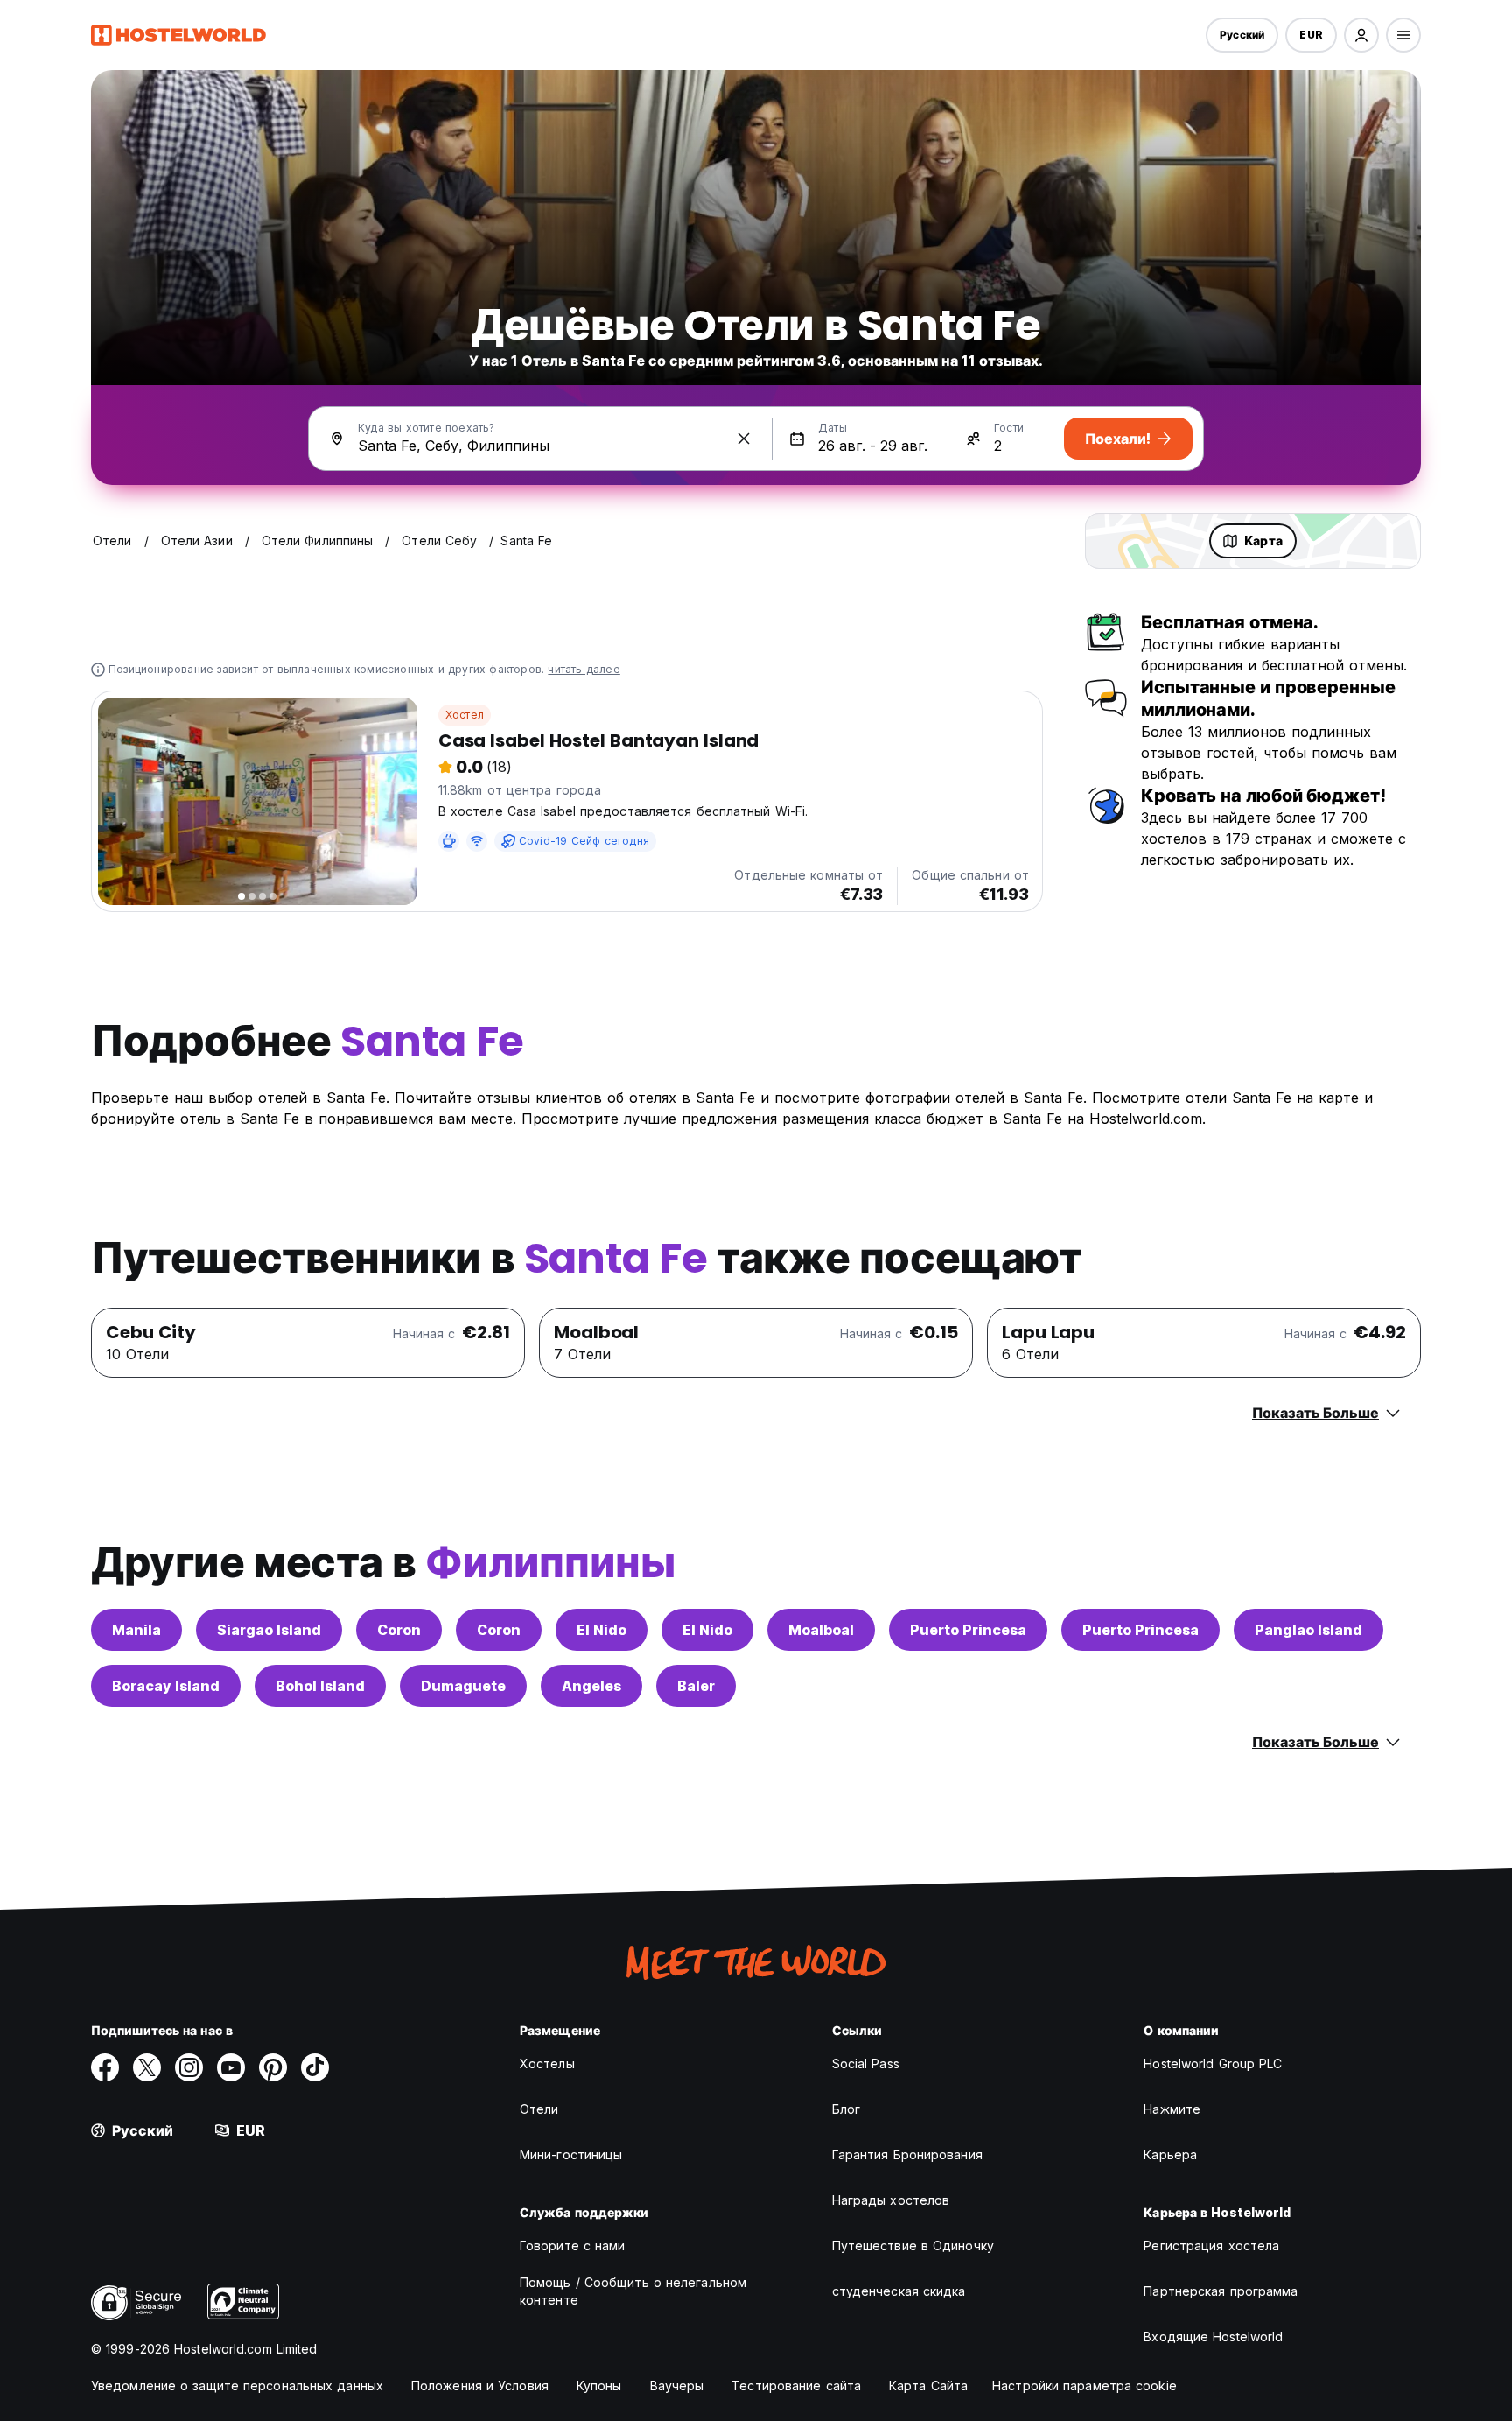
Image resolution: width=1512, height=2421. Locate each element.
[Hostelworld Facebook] (105, 2067)
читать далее (584, 669)
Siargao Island (269, 1630)
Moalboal (821, 1630)
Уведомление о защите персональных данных (237, 2386)
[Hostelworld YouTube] (231, 2067)
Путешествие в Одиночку (913, 2246)
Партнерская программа (1221, 2291)
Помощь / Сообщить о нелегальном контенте (633, 2291)
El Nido (602, 1630)
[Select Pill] (1361, 35)
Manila (136, 1630)
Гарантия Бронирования (907, 2154)
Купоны (599, 2386)
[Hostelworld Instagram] (189, 2067)
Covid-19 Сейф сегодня (584, 841)
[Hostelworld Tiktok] (315, 2067)
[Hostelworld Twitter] (147, 2067)
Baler (696, 1686)
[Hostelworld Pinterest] (273, 2067)
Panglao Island (1309, 1630)
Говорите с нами (573, 2246)
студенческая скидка (899, 2291)
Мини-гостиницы (571, 2154)
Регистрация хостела (1211, 2246)
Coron (399, 1630)
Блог (846, 2109)
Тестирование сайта (796, 2386)
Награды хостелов (891, 2200)
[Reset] (744, 439)
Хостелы (547, 2063)
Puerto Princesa (968, 1630)
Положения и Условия (480, 2386)
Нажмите (1172, 2109)
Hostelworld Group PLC (1213, 2063)
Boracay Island (166, 1686)
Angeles (591, 1686)
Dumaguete (463, 1686)
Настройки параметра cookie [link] (1085, 2386)
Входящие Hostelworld (1213, 2337)
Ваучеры (677, 2386)
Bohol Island (320, 1686)
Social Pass (866, 2063)
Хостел (465, 715)
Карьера (1170, 2154)
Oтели (539, 2109)
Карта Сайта (928, 2386)
